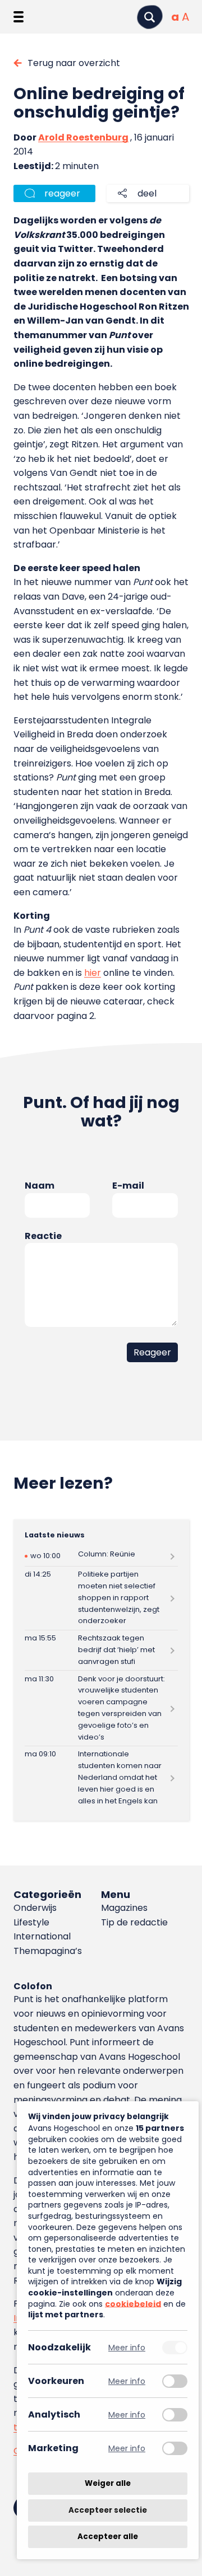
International (42, 1936)
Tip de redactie (134, 1922)
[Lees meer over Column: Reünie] (101, 1556)
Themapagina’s (48, 1951)
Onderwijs (35, 1908)
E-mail (128, 1186)
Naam (40, 1186)
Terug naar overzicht (74, 63)
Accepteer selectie (108, 2510)
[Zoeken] (150, 17)
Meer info (127, 2347)
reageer (62, 193)
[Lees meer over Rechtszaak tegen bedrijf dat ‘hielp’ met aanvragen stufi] (101, 1650)
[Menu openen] (19, 17)
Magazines (124, 1908)
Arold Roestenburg (83, 137)
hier (93, 973)
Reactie (43, 1236)
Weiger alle (108, 2483)
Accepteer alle (108, 2537)
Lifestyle (31, 1922)
